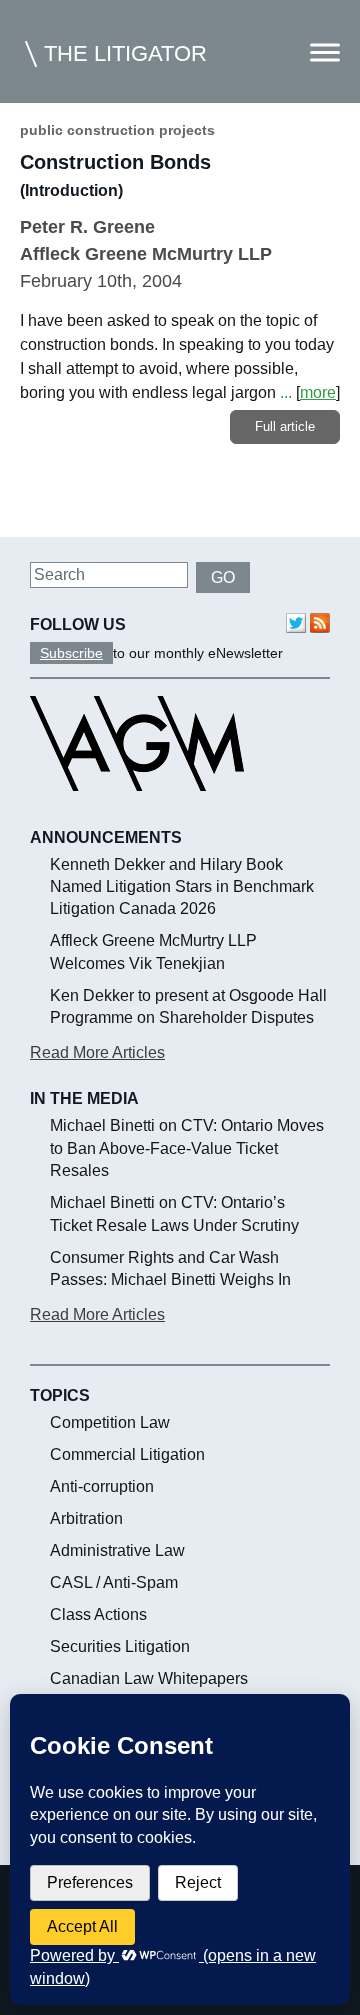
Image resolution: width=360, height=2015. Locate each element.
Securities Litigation (120, 1646)
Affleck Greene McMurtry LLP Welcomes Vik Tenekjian (153, 951)
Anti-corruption (102, 1486)
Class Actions (98, 1614)
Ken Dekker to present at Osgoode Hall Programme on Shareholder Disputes (188, 1006)
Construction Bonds (115, 162)
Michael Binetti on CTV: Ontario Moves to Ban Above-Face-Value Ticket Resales (187, 1148)
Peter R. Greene (87, 227)
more (318, 392)
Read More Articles (97, 1052)
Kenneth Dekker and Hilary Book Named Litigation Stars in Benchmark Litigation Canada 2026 (182, 887)
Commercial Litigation (127, 1454)
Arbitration (86, 1518)
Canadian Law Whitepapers (149, 1678)
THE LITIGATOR (125, 53)
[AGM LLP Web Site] (137, 809)
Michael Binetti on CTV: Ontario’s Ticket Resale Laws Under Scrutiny (174, 1213)
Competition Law (110, 1422)
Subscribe (71, 653)
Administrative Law (117, 1550)
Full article (285, 426)
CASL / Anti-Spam (114, 1582)
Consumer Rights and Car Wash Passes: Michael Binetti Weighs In (170, 1268)
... (286, 392)
